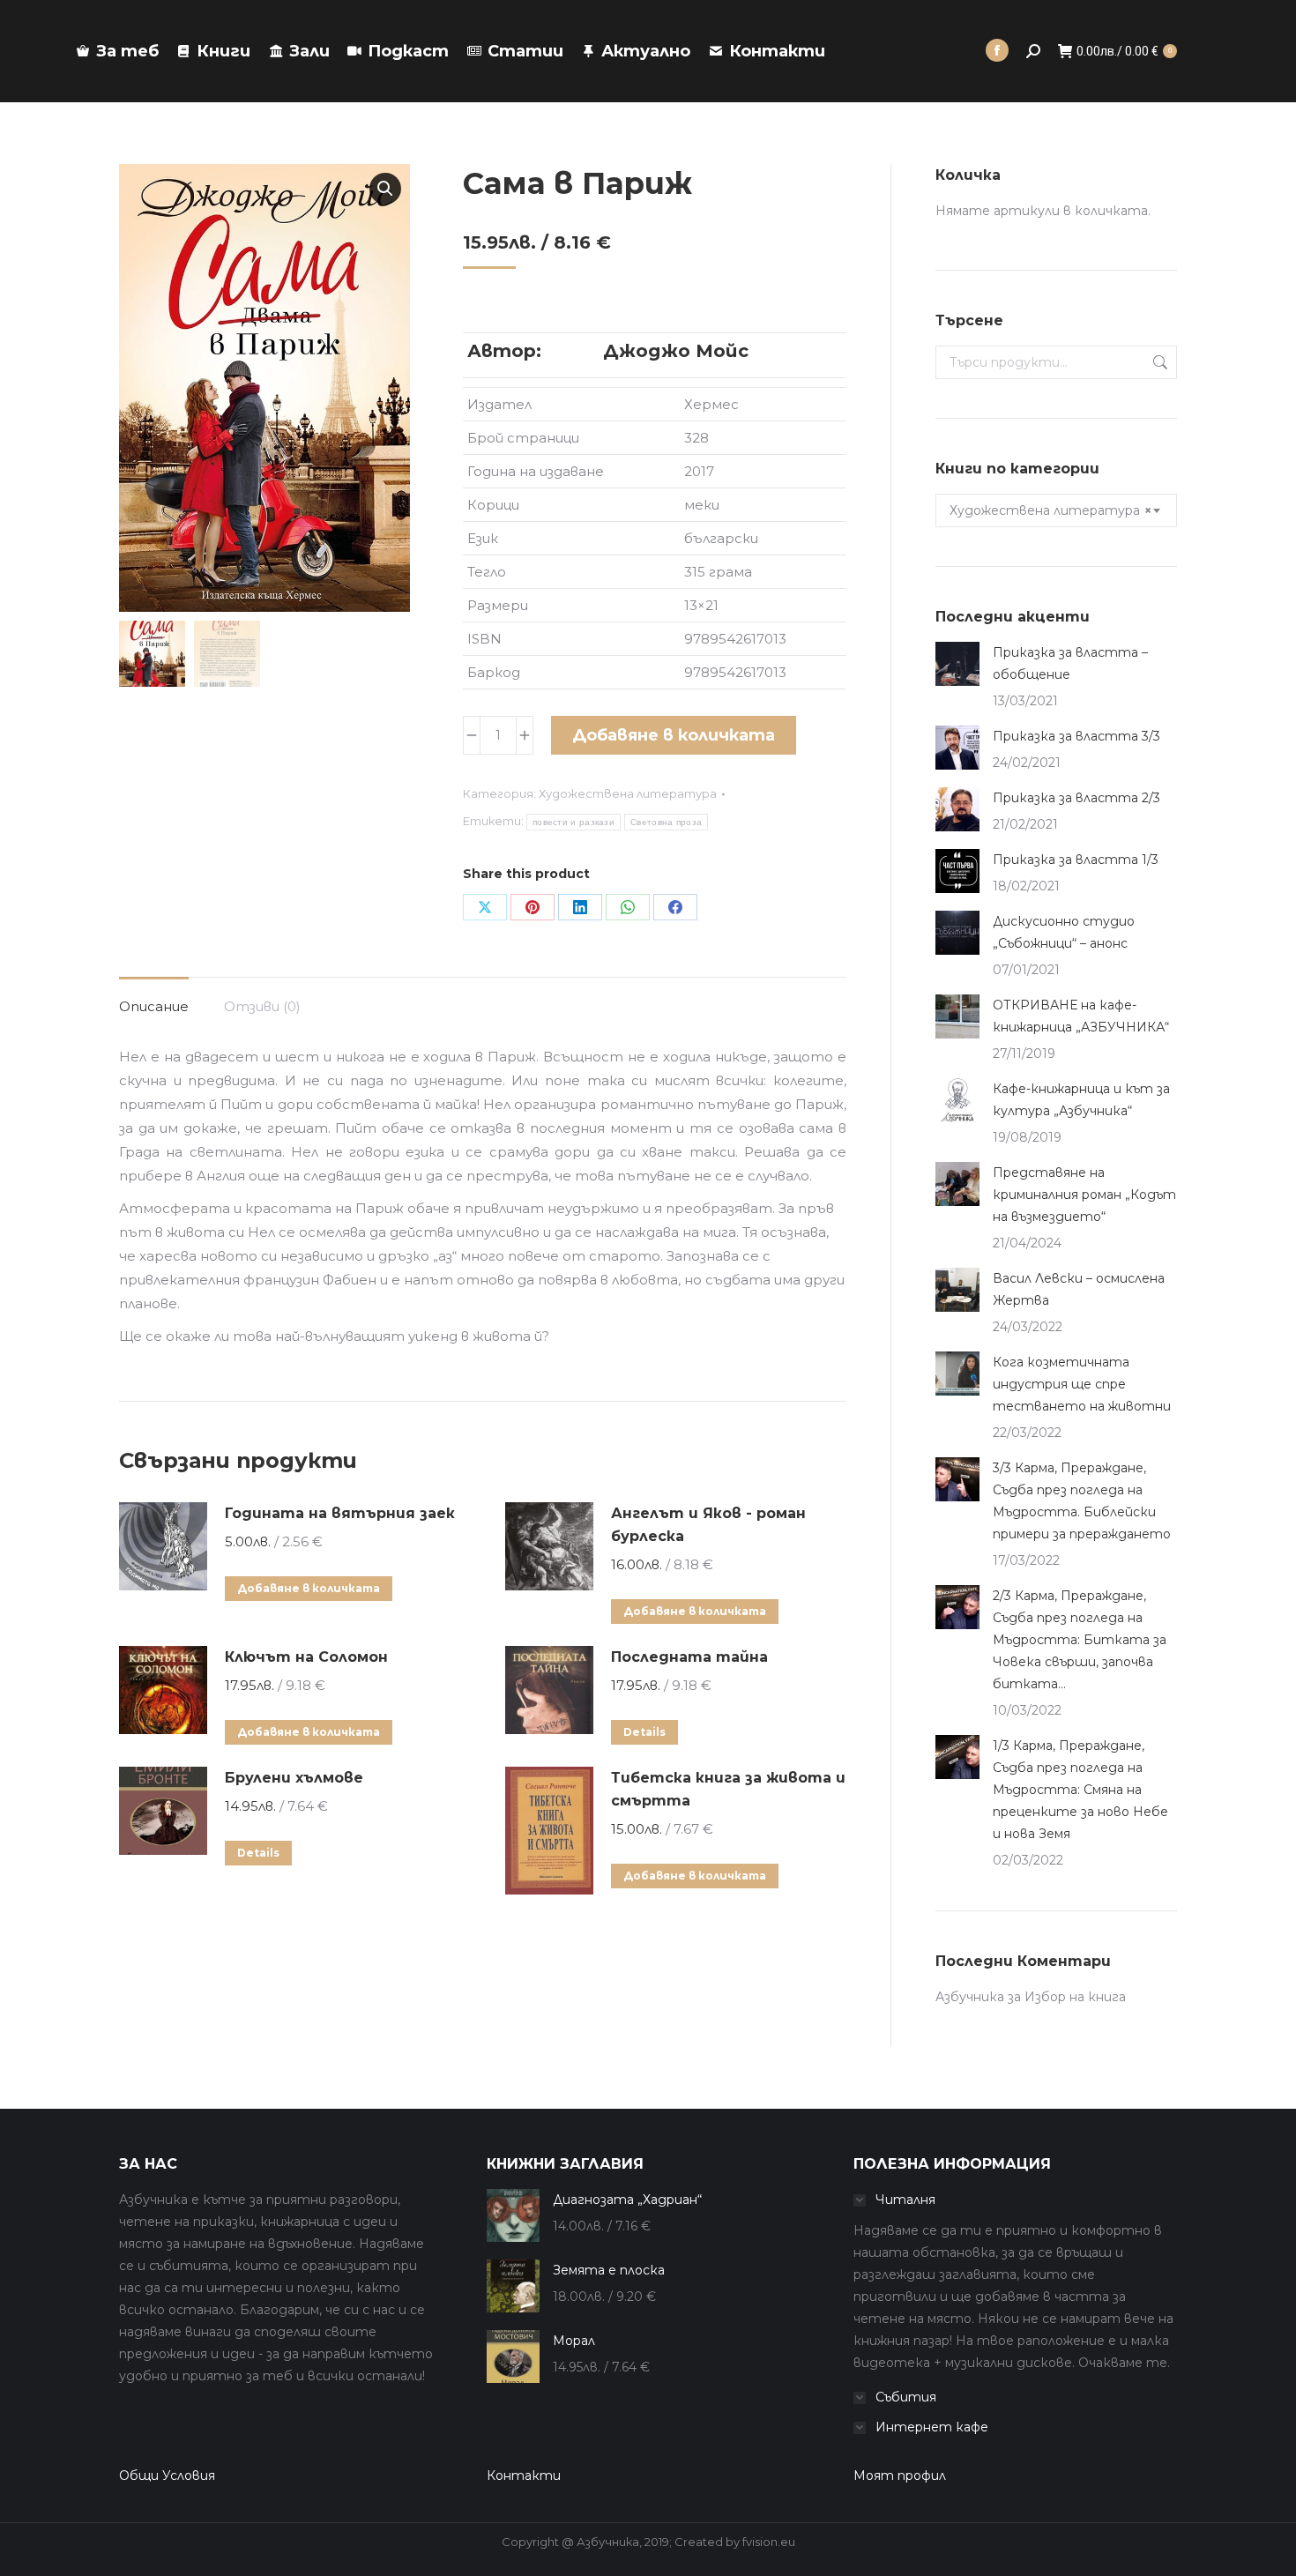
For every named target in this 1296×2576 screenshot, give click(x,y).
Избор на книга (1075, 1997)
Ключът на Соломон (306, 1657)
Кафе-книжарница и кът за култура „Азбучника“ (1081, 1100)
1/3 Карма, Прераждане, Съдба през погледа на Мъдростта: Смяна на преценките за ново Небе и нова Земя (1080, 1790)
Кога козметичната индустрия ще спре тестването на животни (1082, 1384)
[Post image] (957, 664)
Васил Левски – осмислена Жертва (1079, 1289)
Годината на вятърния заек (340, 1513)
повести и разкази (574, 822)
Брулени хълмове (294, 1778)
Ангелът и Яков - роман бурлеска (708, 1525)
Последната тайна (689, 1657)
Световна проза (666, 822)
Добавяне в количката (674, 735)
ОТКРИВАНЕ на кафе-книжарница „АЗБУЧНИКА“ (1081, 1016)
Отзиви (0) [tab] (262, 1006)
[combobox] (1056, 510)
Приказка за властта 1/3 (1076, 860)
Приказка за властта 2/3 (1076, 798)
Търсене (1158, 362)
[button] (385, 189)
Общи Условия (167, 2475)
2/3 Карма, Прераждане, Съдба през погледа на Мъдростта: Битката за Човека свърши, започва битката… (1080, 1640)
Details (644, 1732)
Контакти (524, 2475)
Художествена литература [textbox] (1050, 510)
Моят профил (900, 2475)
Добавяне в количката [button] (309, 1588)
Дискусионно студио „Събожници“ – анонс (1064, 932)
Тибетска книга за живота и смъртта (728, 1789)
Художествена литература (628, 793)
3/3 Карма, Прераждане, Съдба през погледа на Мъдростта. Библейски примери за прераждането (1082, 1501)
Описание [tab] (154, 1006)
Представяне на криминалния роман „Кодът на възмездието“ (1084, 1195)
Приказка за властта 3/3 (1076, 736)
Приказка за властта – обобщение (1070, 663)
